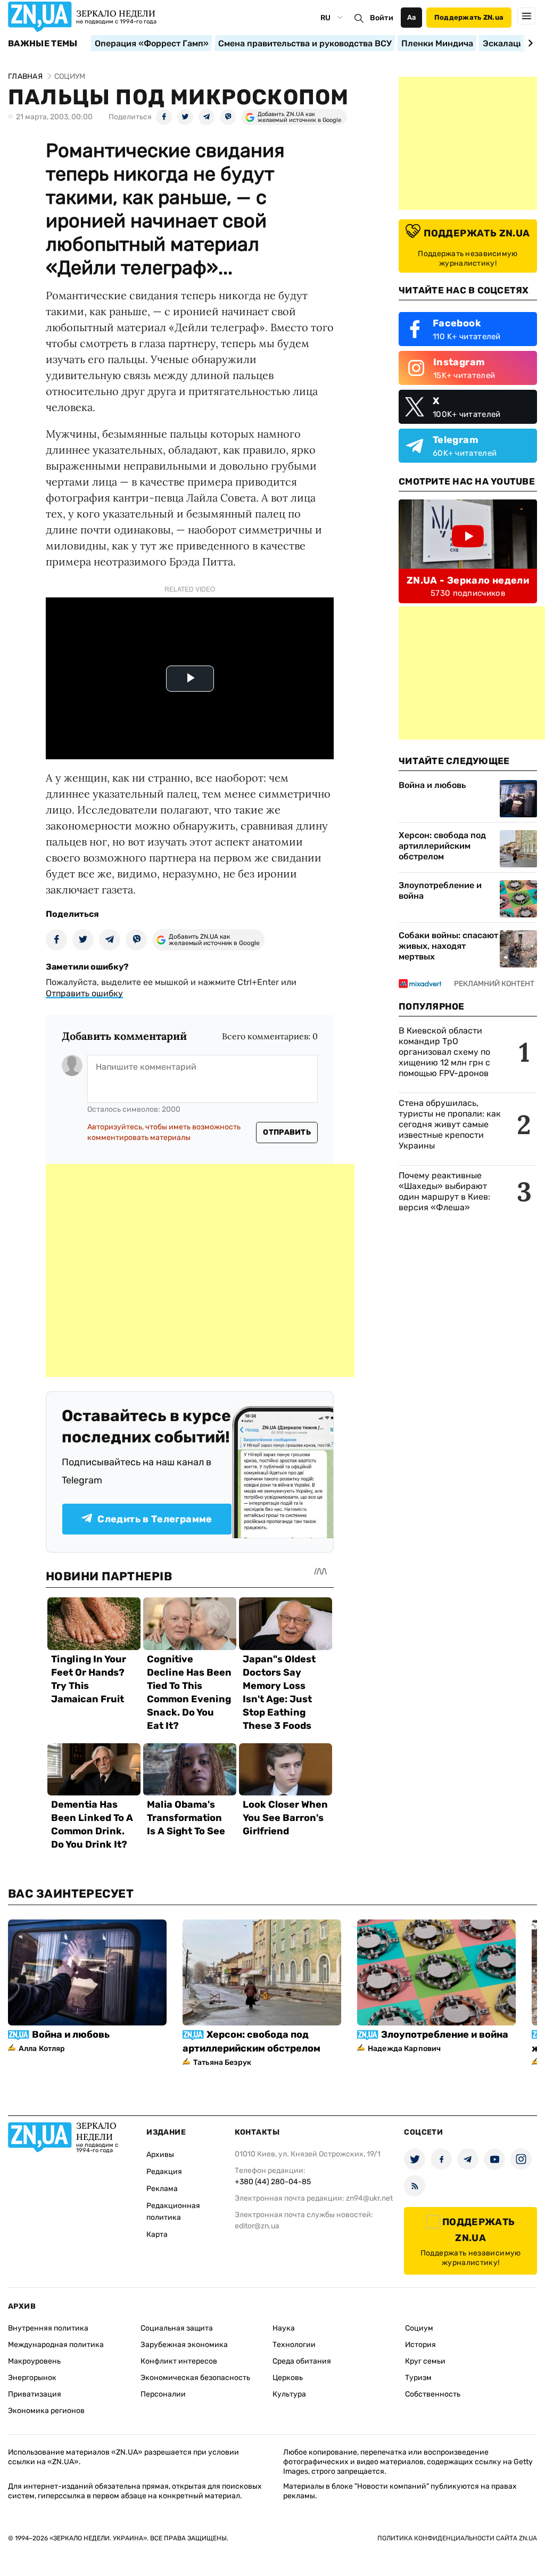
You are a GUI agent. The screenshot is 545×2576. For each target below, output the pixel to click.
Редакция (164, 2172)
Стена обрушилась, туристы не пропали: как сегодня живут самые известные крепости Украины (450, 1124)
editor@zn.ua (257, 2226)
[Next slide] (529, 43)
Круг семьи (425, 2361)
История (420, 2345)
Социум (419, 2328)
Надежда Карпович (404, 2049)
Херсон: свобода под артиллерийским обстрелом (442, 846)
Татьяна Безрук (222, 2062)
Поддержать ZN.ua (469, 17)
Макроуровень (34, 2361)
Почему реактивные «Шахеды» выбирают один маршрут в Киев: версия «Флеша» (444, 1191)
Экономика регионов (46, 2411)
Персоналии (163, 2394)
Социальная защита (177, 2328)
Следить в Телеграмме (155, 1519)
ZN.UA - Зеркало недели (468, 580)
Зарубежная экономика (184, 2345)
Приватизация (35, 2394)
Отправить (287, 1132)
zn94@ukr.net (369, 2198)
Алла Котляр (42, 2049)
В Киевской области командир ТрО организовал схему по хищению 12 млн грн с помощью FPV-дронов (444, 1052)
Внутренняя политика (48, 2328)
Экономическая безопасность (195, 2378)
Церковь (288, 2378)
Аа (412, 17)
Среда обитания (302, 2361)
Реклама (162, 2189)
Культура (289, 2394)
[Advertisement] (200, 1270)
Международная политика (56, 2345)
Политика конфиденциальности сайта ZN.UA (457, 2538)
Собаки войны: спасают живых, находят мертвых (448, 946)
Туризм (418, 2378)
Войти (382, 18)
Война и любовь (432, 785)
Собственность (433, 2394)
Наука (284, 2328)
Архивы (160, 2155)
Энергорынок (32, 2378)
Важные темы (43, 44)
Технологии (294, 2345)
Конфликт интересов (179, 2361)
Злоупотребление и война (440, 891)
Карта (157, 2234)
